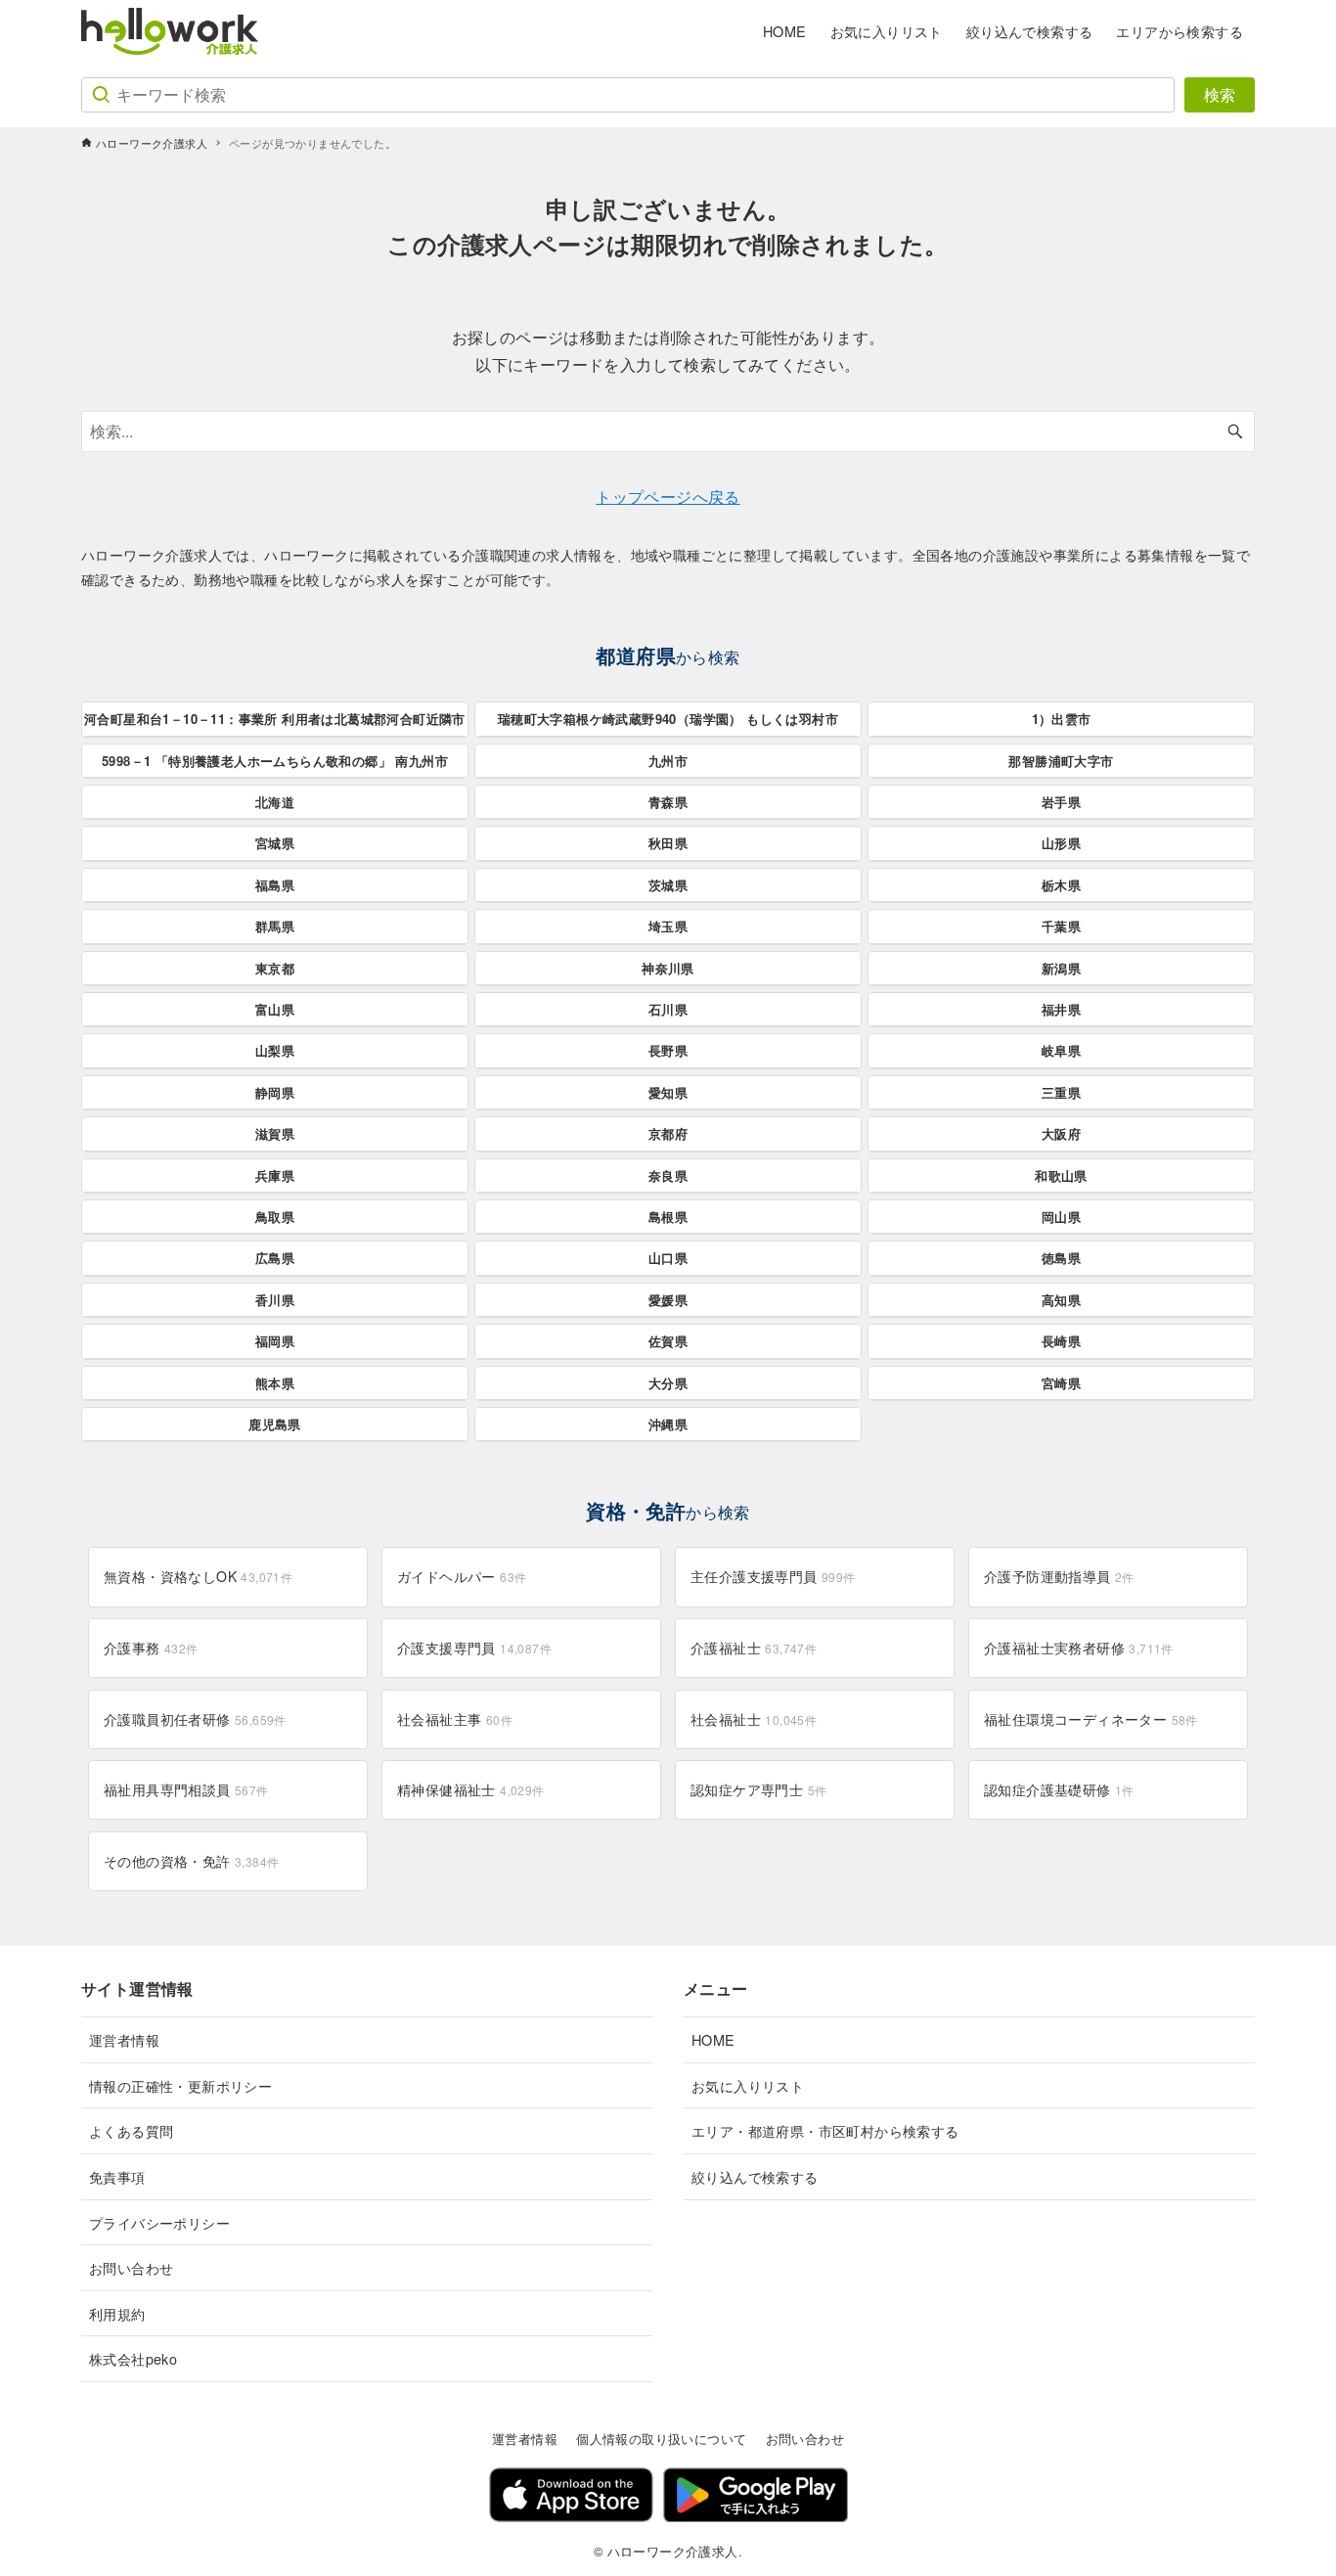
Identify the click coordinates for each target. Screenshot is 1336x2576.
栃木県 (1061, 885)
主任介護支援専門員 (773, 1576)
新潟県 (1061, 968)
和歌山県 (1061, 1175)
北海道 (275, 802)
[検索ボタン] (1235, 431)
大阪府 (1061, 1133)
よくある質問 (131, 2130)
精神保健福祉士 (471, 1789)
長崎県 (1061, 1341)
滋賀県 (275, 1133)
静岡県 (275, 1092)
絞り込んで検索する (755, 2176)
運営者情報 (124, 2039)
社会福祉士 (754, 1719)
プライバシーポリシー (159, 2222)
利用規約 (117, 2313)
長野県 (668, 1050)
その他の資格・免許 (191, 1861)
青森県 (668, 802)
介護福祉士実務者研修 (1079, 1648)
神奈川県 (668, 968)
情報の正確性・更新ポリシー (180, 2085)
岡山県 (1061, 1217)
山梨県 (275, 1050)
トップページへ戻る (668, 497)
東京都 (275, 968)
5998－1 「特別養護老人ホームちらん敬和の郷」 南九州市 (275, 761)
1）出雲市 (1062, 719)
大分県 (668, 1383)
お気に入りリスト (748, 2085)
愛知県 (668, 1092)
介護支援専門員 (474, 1648)
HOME (713, 2039)
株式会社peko (133, 2358)
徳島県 (1061, 1258)
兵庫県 (275, 1175)
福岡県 (275, 1341)
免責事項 (117, 2176)
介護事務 (151, 1648)
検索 (1220, 94)
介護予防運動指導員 (1059, 1576)
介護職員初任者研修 (195, 1719)
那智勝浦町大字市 (1061, 761)
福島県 (275, 885)
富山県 (275, 1009)
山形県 (1061, 843)
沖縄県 (668, 1424)
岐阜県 (1061, 1050)
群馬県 (275, 926)
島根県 (668, 1217)
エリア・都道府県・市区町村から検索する (825, 2130)
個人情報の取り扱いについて (661, 2439)
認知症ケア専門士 (758, 1789)
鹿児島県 (275, 1424)
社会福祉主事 (455, 1719)
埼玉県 (668, 926)
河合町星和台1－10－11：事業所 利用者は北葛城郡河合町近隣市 (275, 719)
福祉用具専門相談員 (186, 1789)
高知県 (1061, 1300)
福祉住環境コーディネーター (1091, 1719)
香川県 (275, 1300)
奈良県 (668, 1175)
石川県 (668, 1009)
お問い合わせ (131, 2267)
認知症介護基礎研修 (1059, 1789)
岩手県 (1061, 802)
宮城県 (275, 843)
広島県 (275, 1258)
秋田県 (668, 843)
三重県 (1061, 1092)
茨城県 (668, 885)
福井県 (1061, 1009)
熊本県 (275, 1383)
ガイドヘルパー (462, 1576)
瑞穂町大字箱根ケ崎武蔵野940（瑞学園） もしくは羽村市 (668, 719)
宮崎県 (1061, 1383)
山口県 (668, 1258)
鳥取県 (275, 1217)
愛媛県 (668, 1300)
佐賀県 (668, 1341)
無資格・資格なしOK (198, 1576)
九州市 (668, 761)
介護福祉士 (754, 1648)
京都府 (668, 1133)
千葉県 (1061, 926)
